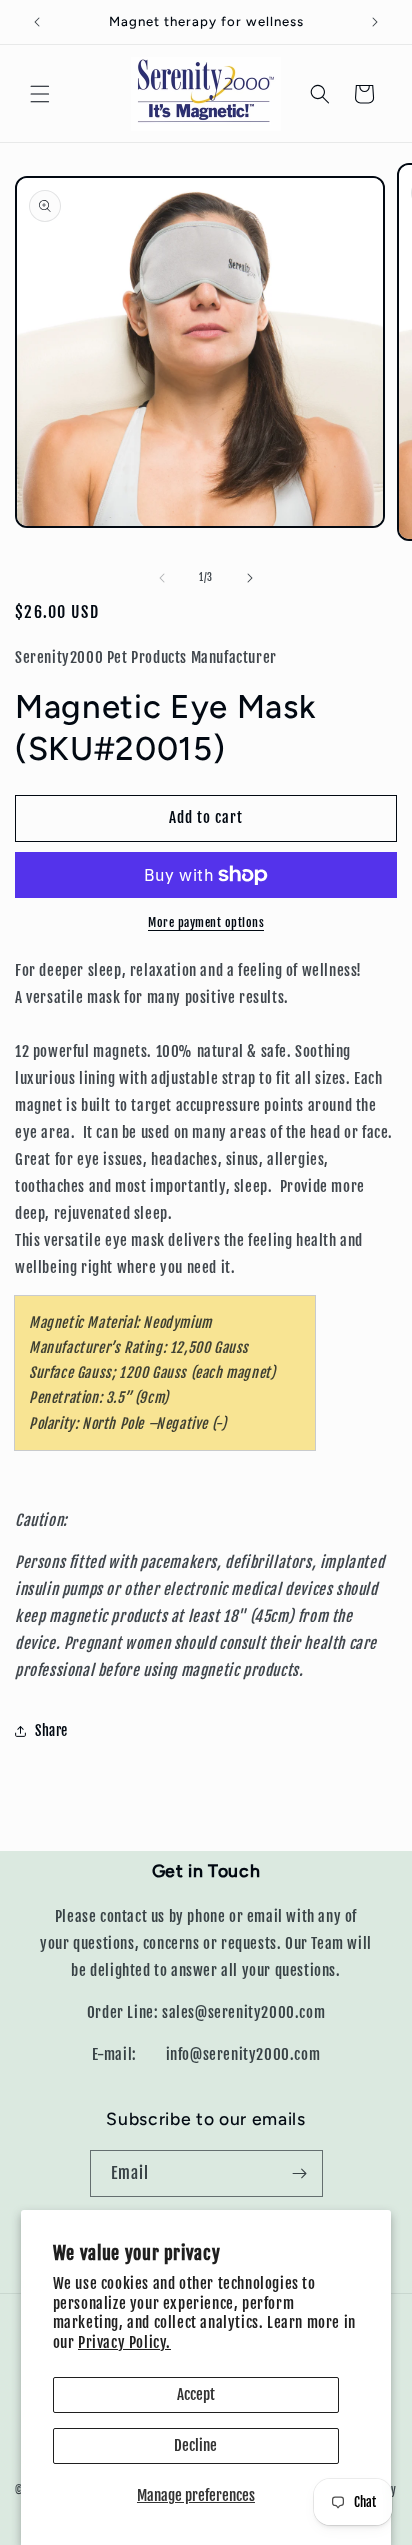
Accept (196, 2394)
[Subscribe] (300, 2173)
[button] (40, 94)
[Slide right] (250, 578)
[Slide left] (162, 578)
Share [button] (51, 1730)
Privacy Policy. (124, 2342)
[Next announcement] (375, 22)
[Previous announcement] (37, 22)
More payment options (206, 922)
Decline (195, 2445)
